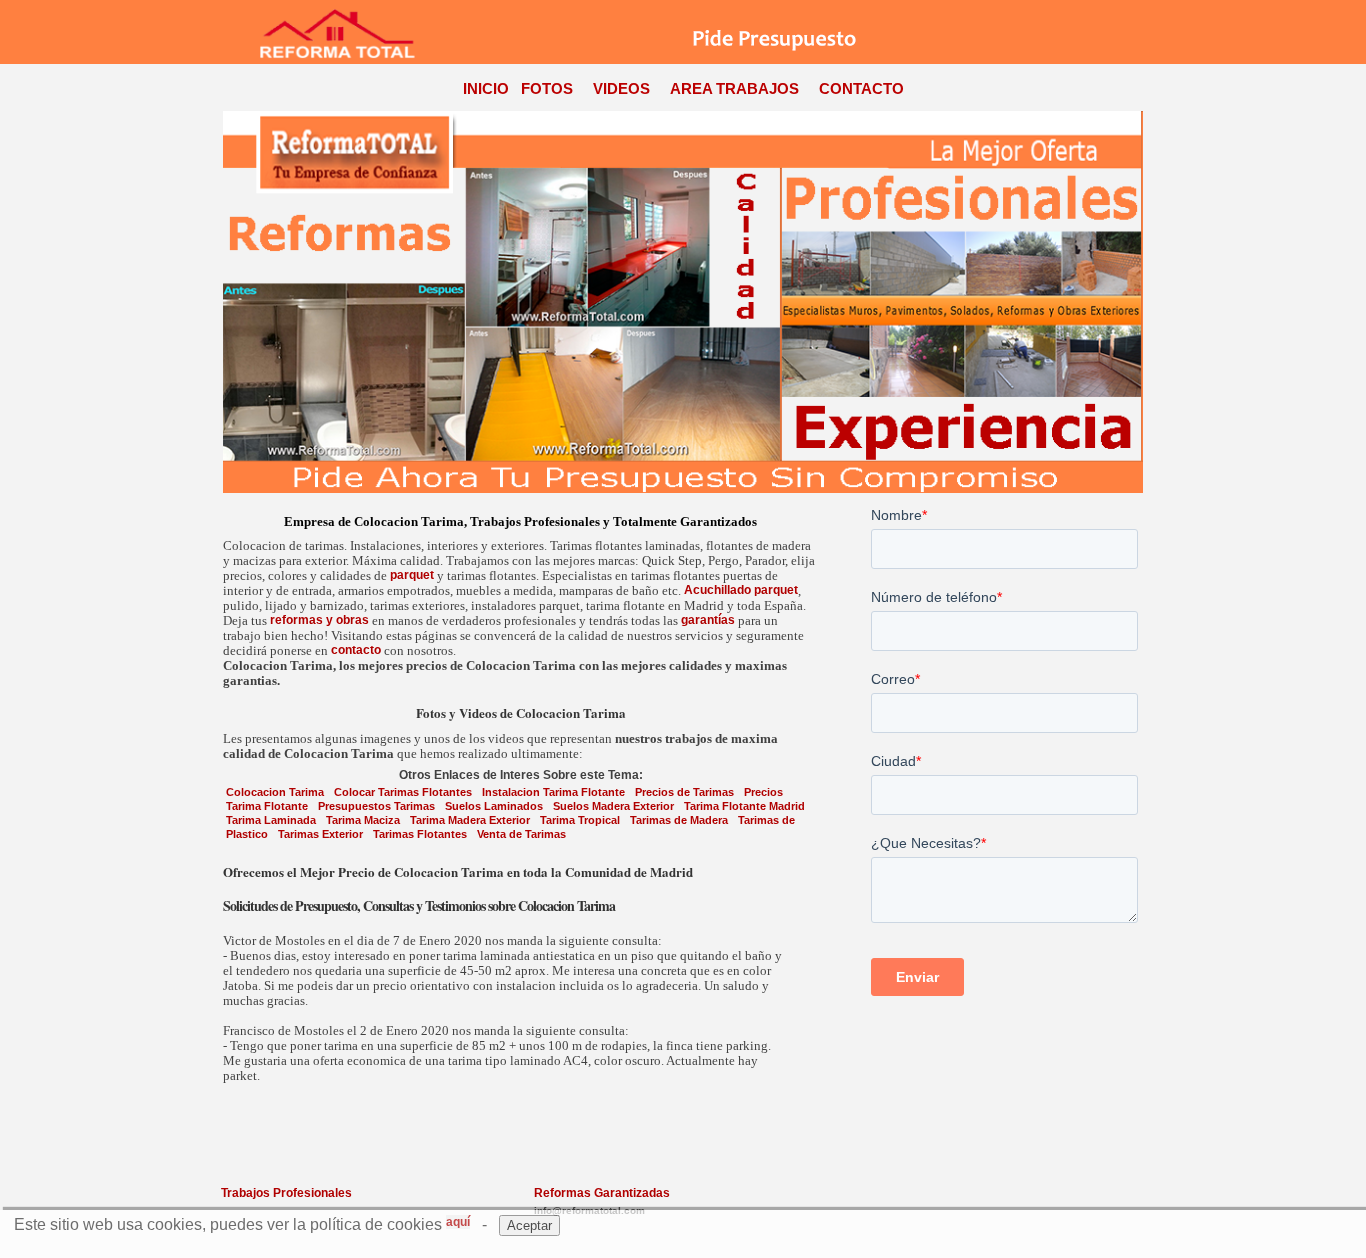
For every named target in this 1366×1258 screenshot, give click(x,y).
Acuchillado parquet (741, 590)
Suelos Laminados (494, 806)
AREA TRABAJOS (734, 88)
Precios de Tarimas (684, 792)
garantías (708, 620)
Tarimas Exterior (320, 834)
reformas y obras (319, 620)
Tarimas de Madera (679, 820)
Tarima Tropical (580, 820)
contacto (356, 650)
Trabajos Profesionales (286, 1193)
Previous (232, 301)
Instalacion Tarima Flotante (553, 792)
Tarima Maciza (363, 820)
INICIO (486, 88)
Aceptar (529, 1225)
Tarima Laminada (271, 820)
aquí (458, 1222)
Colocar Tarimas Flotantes (403, 792)
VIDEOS (621, 88)
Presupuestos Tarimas (376, 806)
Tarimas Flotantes (420, 834)
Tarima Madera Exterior (470, 820)
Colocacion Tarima (275, 792)
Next (1134, 301)
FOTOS (547, 88)
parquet (412, 575)
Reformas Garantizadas (602, 1193)
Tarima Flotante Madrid (744, 806)
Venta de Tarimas (521, 834)
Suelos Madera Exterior (613, 806)
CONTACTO (861, 88)
